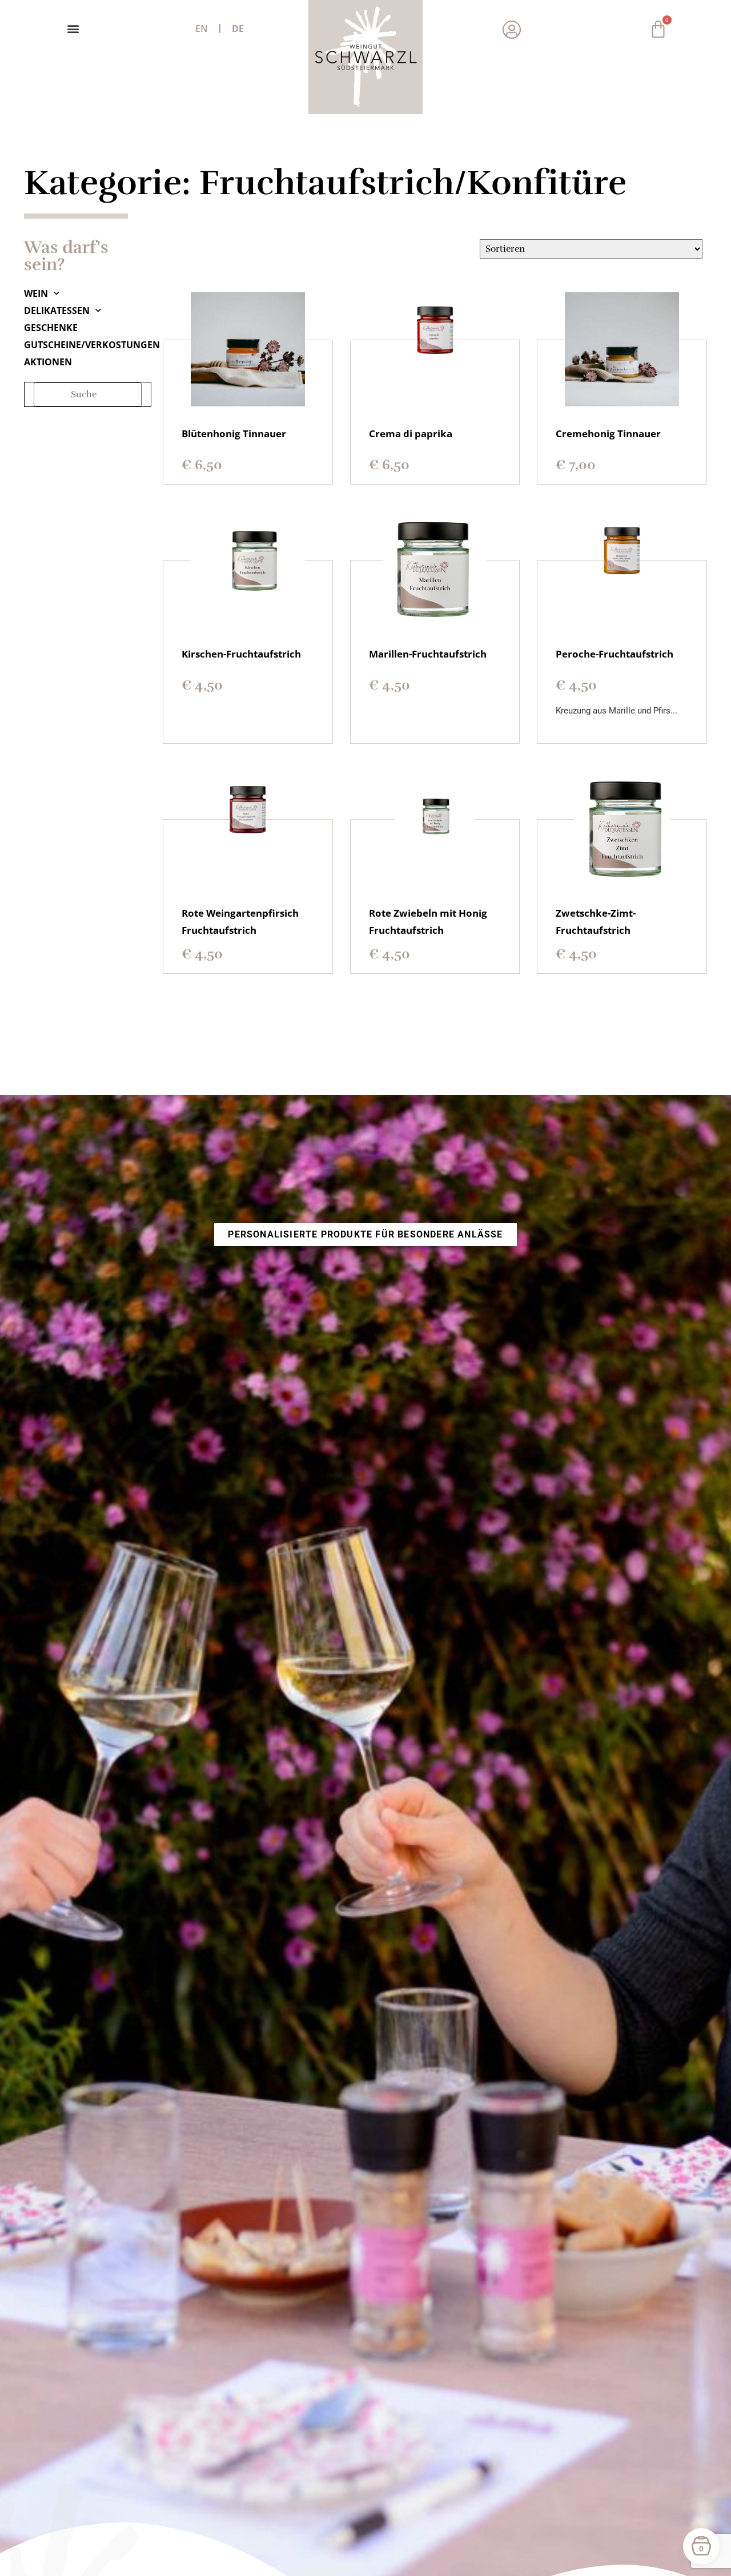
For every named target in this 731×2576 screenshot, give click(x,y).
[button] (73, 29)
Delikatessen (57, 311)
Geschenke (51, 328)
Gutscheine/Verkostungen (88, 345)
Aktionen (48, 362)
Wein (36, 293)
